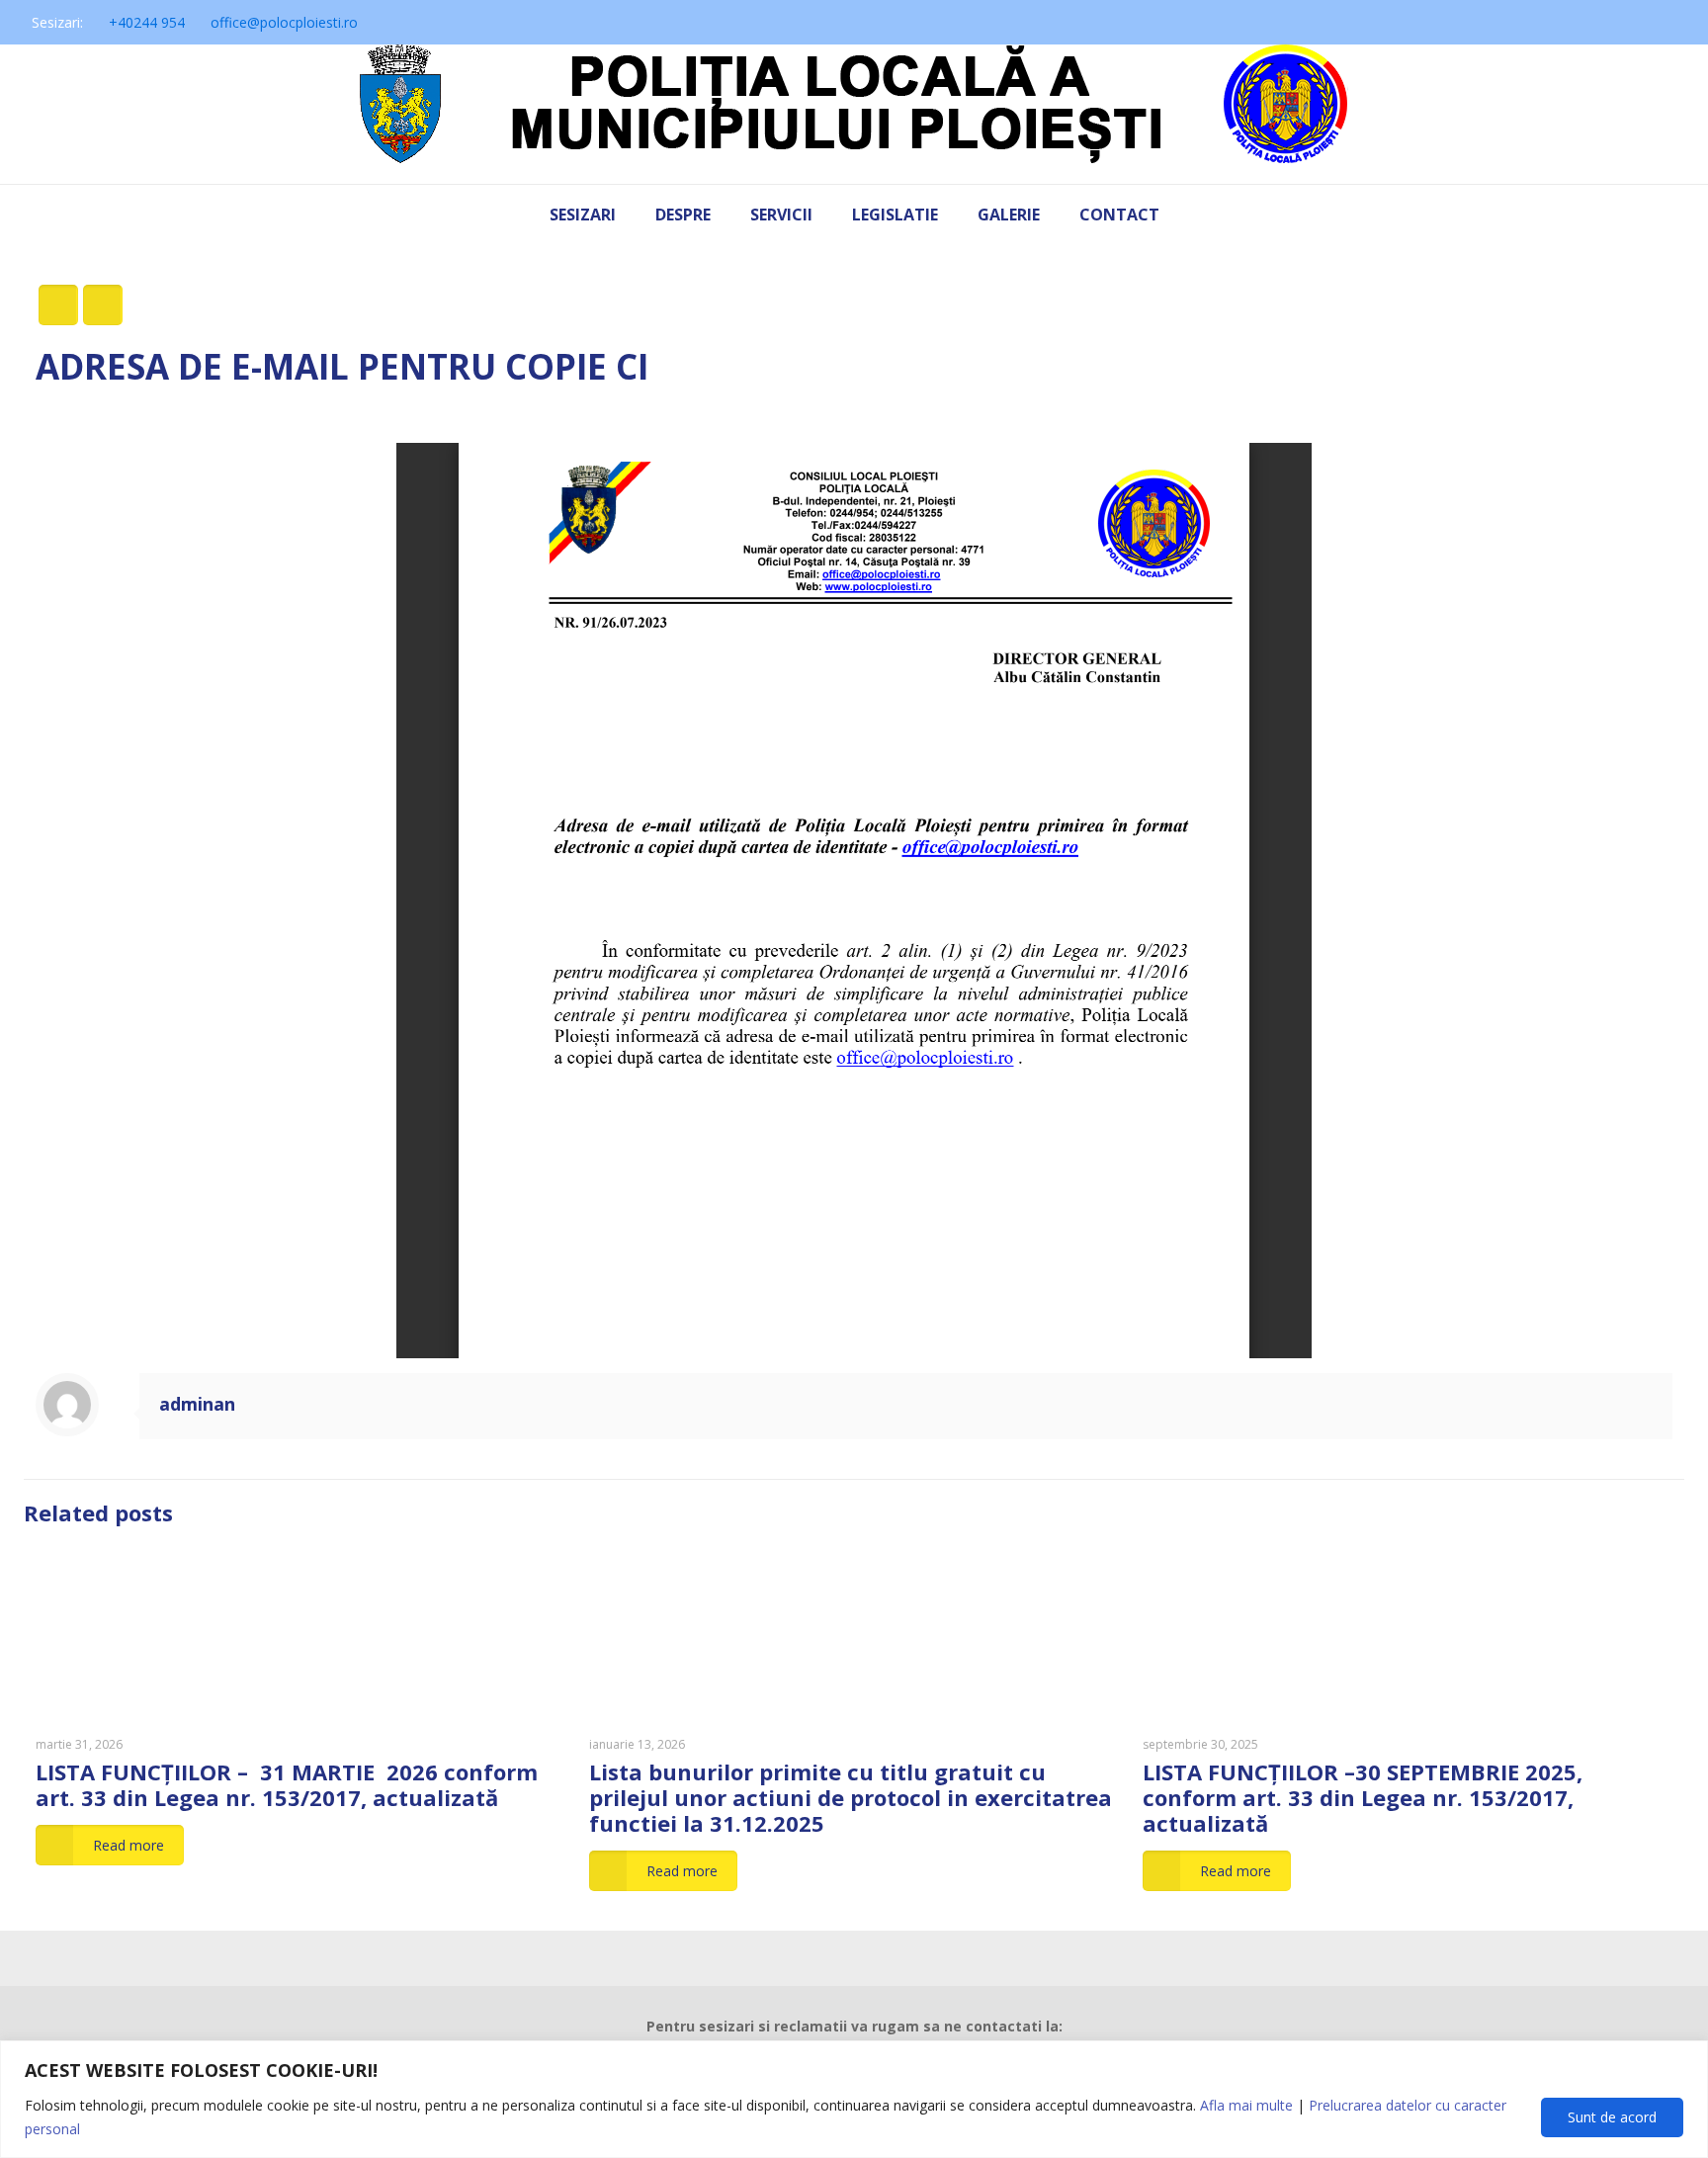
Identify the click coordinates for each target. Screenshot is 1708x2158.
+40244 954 (147, 22)
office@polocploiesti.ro (284, 22)
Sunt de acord (1612, 2117)
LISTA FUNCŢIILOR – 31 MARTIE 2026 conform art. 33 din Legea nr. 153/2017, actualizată (287, 1784)
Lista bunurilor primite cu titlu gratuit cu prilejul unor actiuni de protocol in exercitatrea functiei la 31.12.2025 (851, 1797)
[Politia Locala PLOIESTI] (854, 114)
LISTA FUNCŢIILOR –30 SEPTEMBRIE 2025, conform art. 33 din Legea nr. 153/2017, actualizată (1363, 1797)
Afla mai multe (1246, 2105)
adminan (197, 1404)
